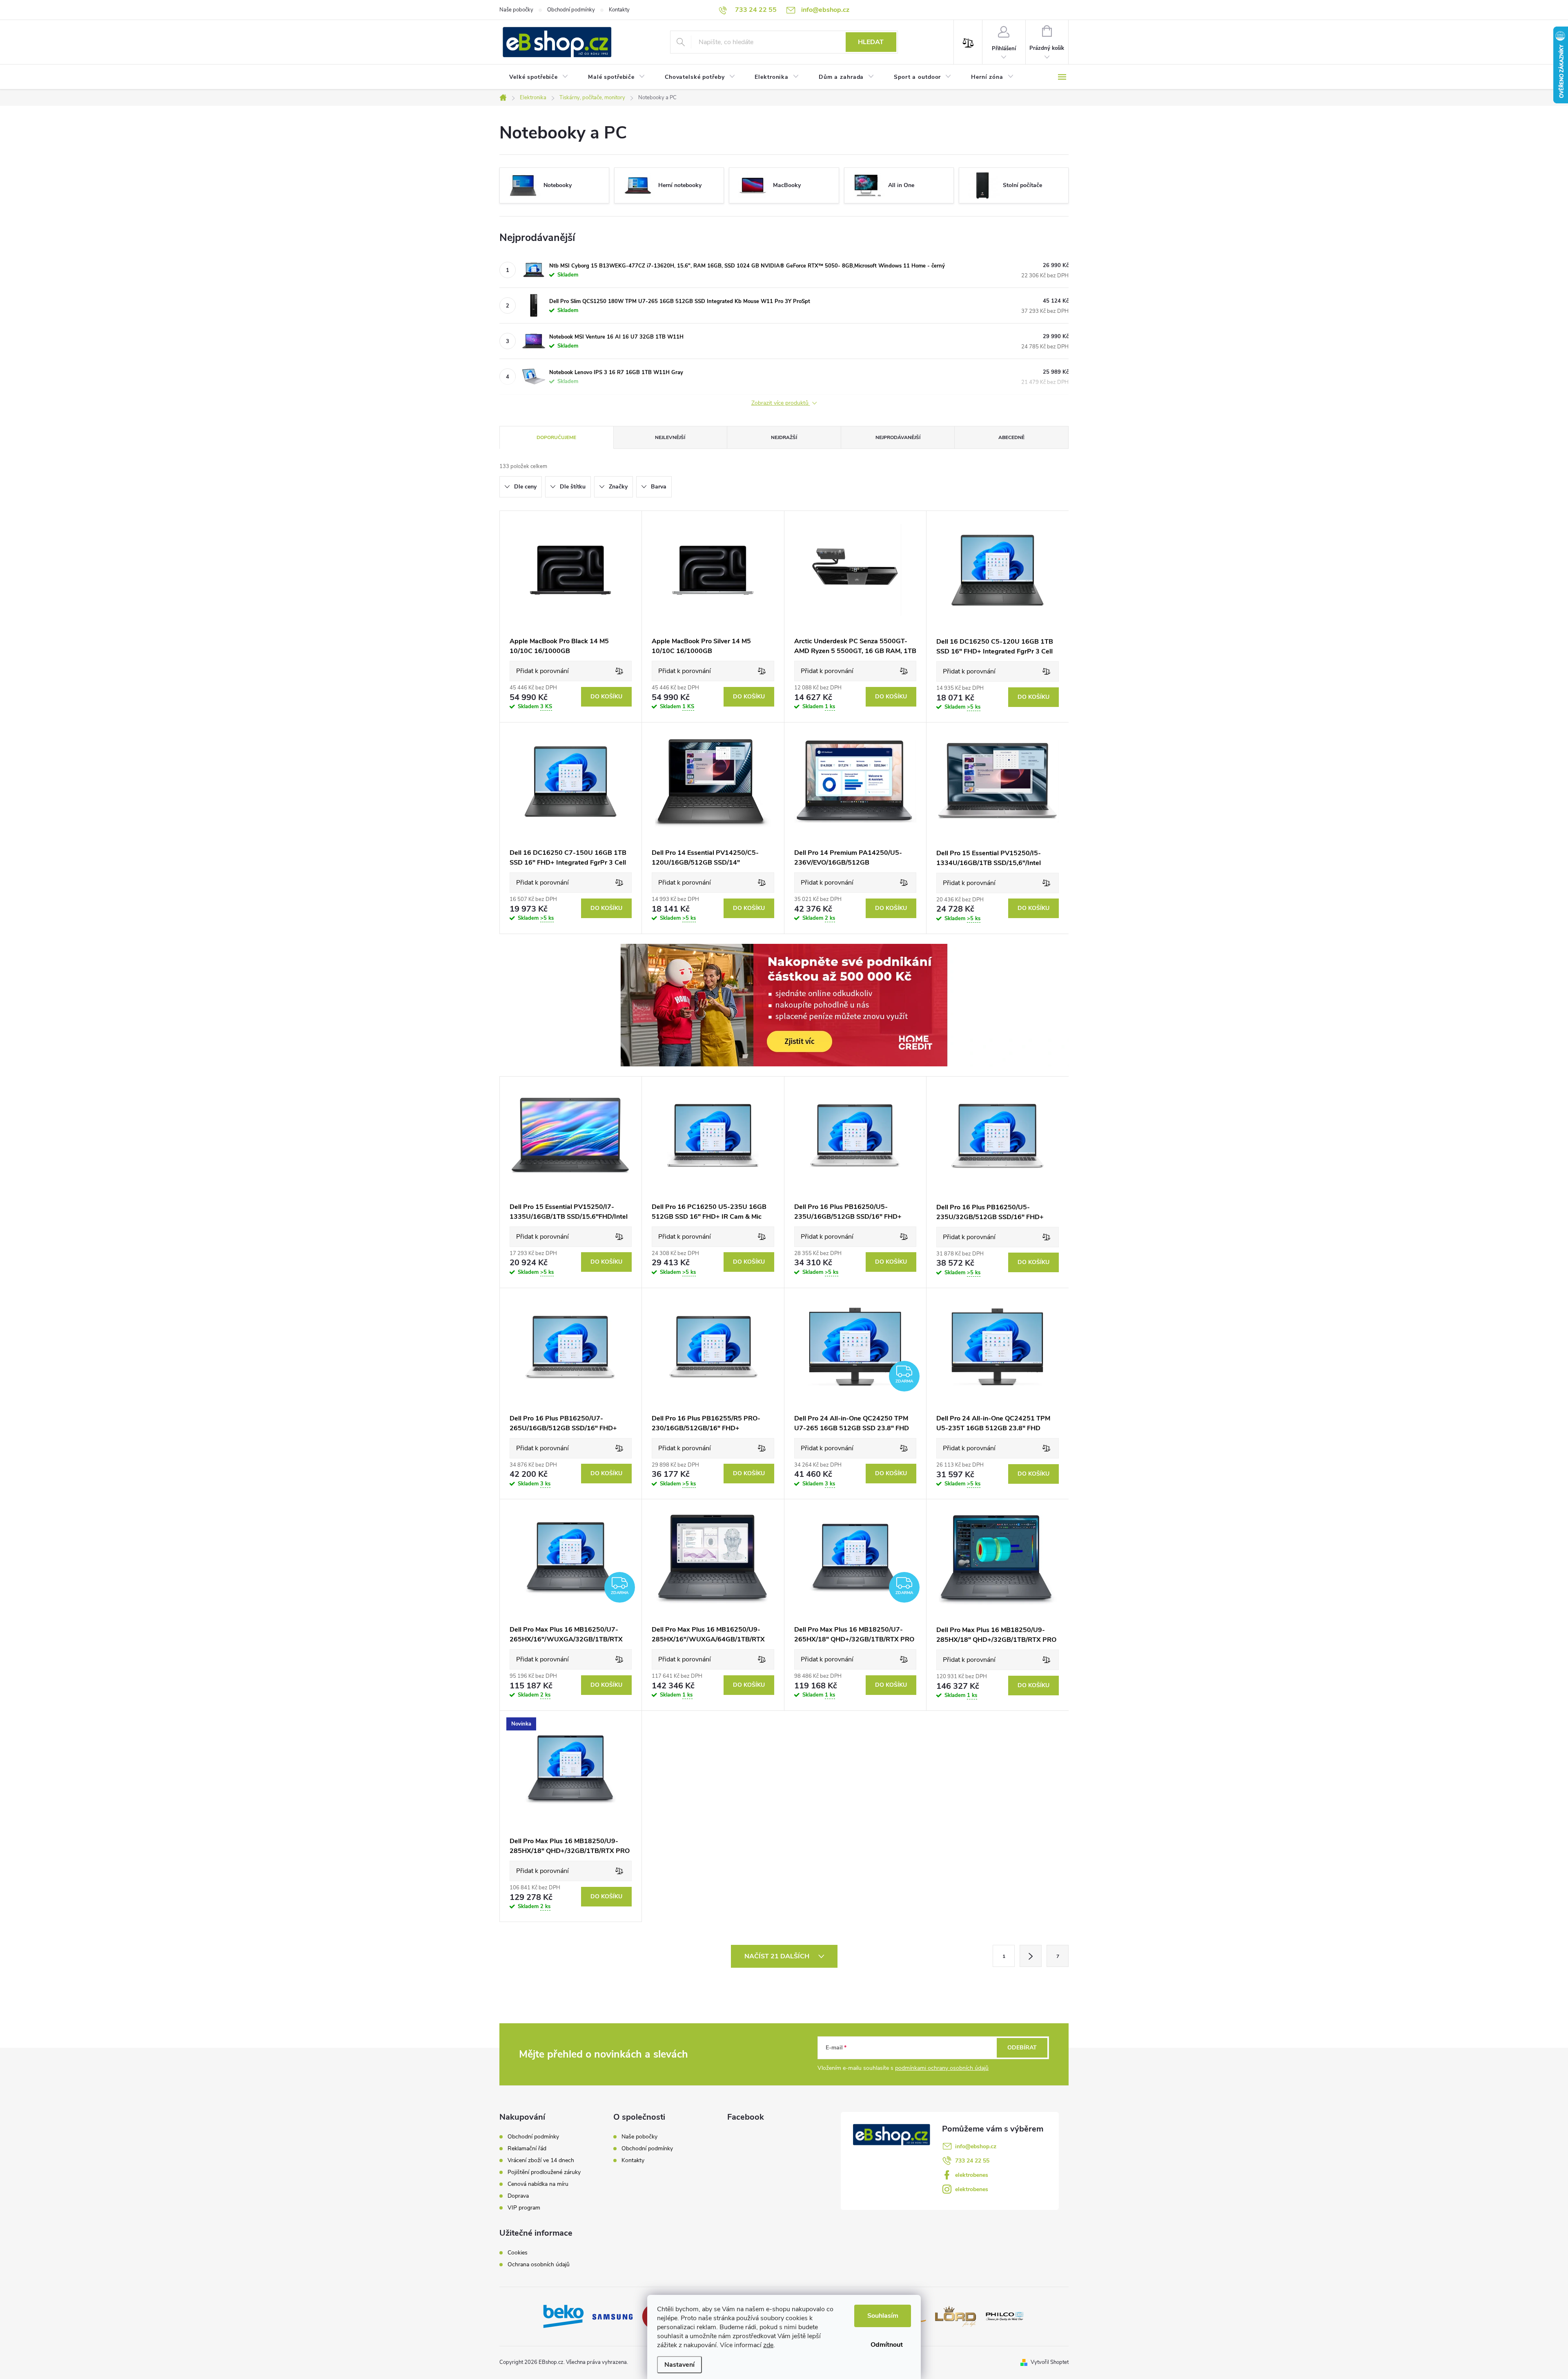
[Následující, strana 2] (1031, 1956)
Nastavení (679, 2365)
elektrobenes (972, 2175)
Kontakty (619, 10)
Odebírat (1022, 2048)
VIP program (524, 2208)
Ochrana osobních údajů (539, 2265)
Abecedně (1011, 437)
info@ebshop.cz (976, 2146)
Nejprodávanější (898, 437)
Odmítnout (887, 2345)
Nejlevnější (670, 437)
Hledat (871, 42)
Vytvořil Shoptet (1050, 2362)
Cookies (518, 2253)
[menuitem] (539, 77)
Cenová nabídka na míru (538, 2184)
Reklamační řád (527, 2149)
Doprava (518, 2196)
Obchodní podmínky (571, 10)
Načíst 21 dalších (778, 1956)
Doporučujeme (556, 437)
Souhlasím (883, 2316)
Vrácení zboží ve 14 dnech (541, 2160)
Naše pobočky (516, 10)
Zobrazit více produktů (781, 403)
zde (768, 2345)
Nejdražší (784, 437)
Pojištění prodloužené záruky (544, 2172)
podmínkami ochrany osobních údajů (942, 2068)
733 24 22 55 (972, 2161)
